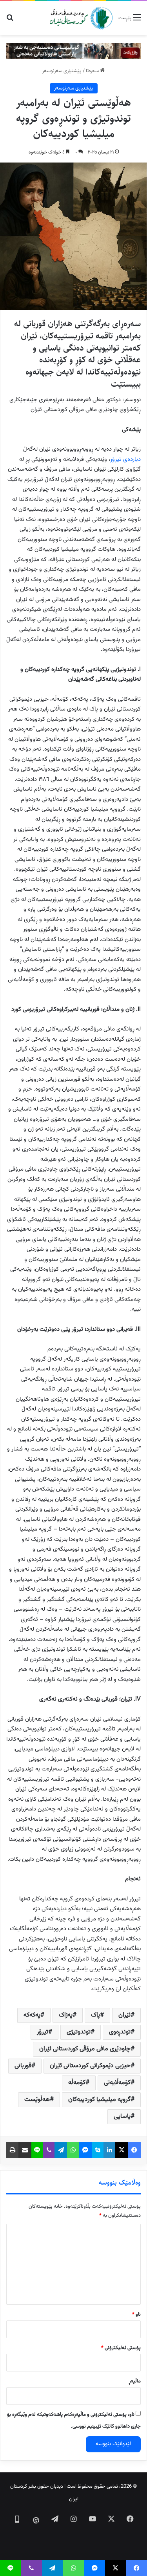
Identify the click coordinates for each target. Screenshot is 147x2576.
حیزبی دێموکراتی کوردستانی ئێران (90, 2066)
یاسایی (122, 2117)
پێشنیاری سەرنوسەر (62, 71)
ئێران (124, 2015)
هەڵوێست (37, 2100)
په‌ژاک (66, 2015)
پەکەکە (32, 2015)
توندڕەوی (120, 2032)
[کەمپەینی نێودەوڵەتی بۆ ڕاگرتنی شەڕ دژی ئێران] (73, 51)
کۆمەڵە (77, 2083)
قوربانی (23, 2066)
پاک (95, 2015)
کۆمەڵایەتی (117, 2083)
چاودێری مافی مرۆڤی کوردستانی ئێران (85, 2049)
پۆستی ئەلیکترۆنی (121, 2348)
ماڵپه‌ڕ (135, 2381)
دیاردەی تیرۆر (125, 459)
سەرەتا (93, 71)
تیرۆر (43, 2032)
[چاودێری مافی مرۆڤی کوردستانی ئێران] (81, 18)
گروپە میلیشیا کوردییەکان (99, 2100)
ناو (136, 2315)
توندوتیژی (79, 2032)
